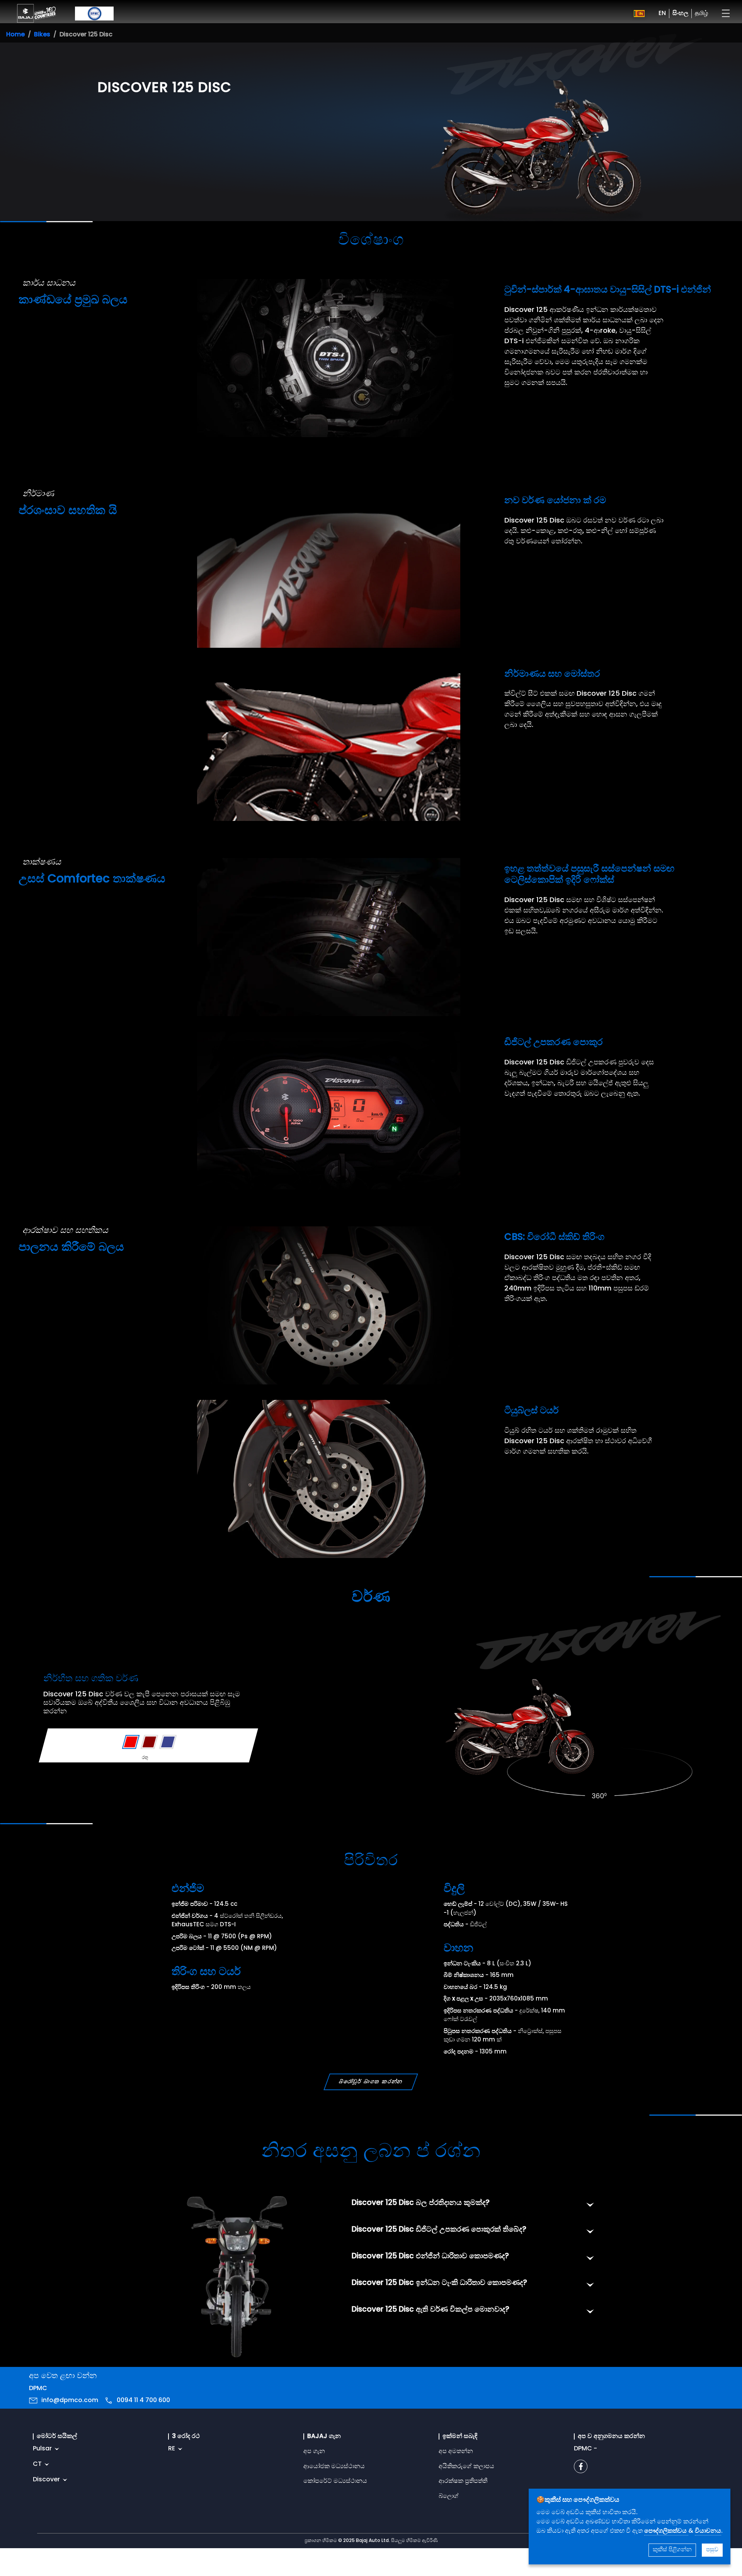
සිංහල (680, 14)
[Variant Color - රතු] (131, 1742)
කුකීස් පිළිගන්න (672, 2550)
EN (662, 14)
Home (15, 35)
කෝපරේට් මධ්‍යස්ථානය (335, 2481)
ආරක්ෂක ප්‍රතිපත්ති (463, 2481)
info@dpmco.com (70, 2401)
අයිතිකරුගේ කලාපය (466, 2467)
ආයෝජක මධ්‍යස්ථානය (334, 2467)
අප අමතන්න (456, 2452)
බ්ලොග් (449, 2496)
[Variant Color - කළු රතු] (149, 1742)
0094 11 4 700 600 (143, 2401)
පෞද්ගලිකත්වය (666, 2531)
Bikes (42, 35)
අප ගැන (314, 2452)
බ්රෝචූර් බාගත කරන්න (371, 2082)
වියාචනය (708, 2531)
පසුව (712, 2550)
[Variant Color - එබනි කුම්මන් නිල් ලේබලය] (168, 1742)
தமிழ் (701, 14)
